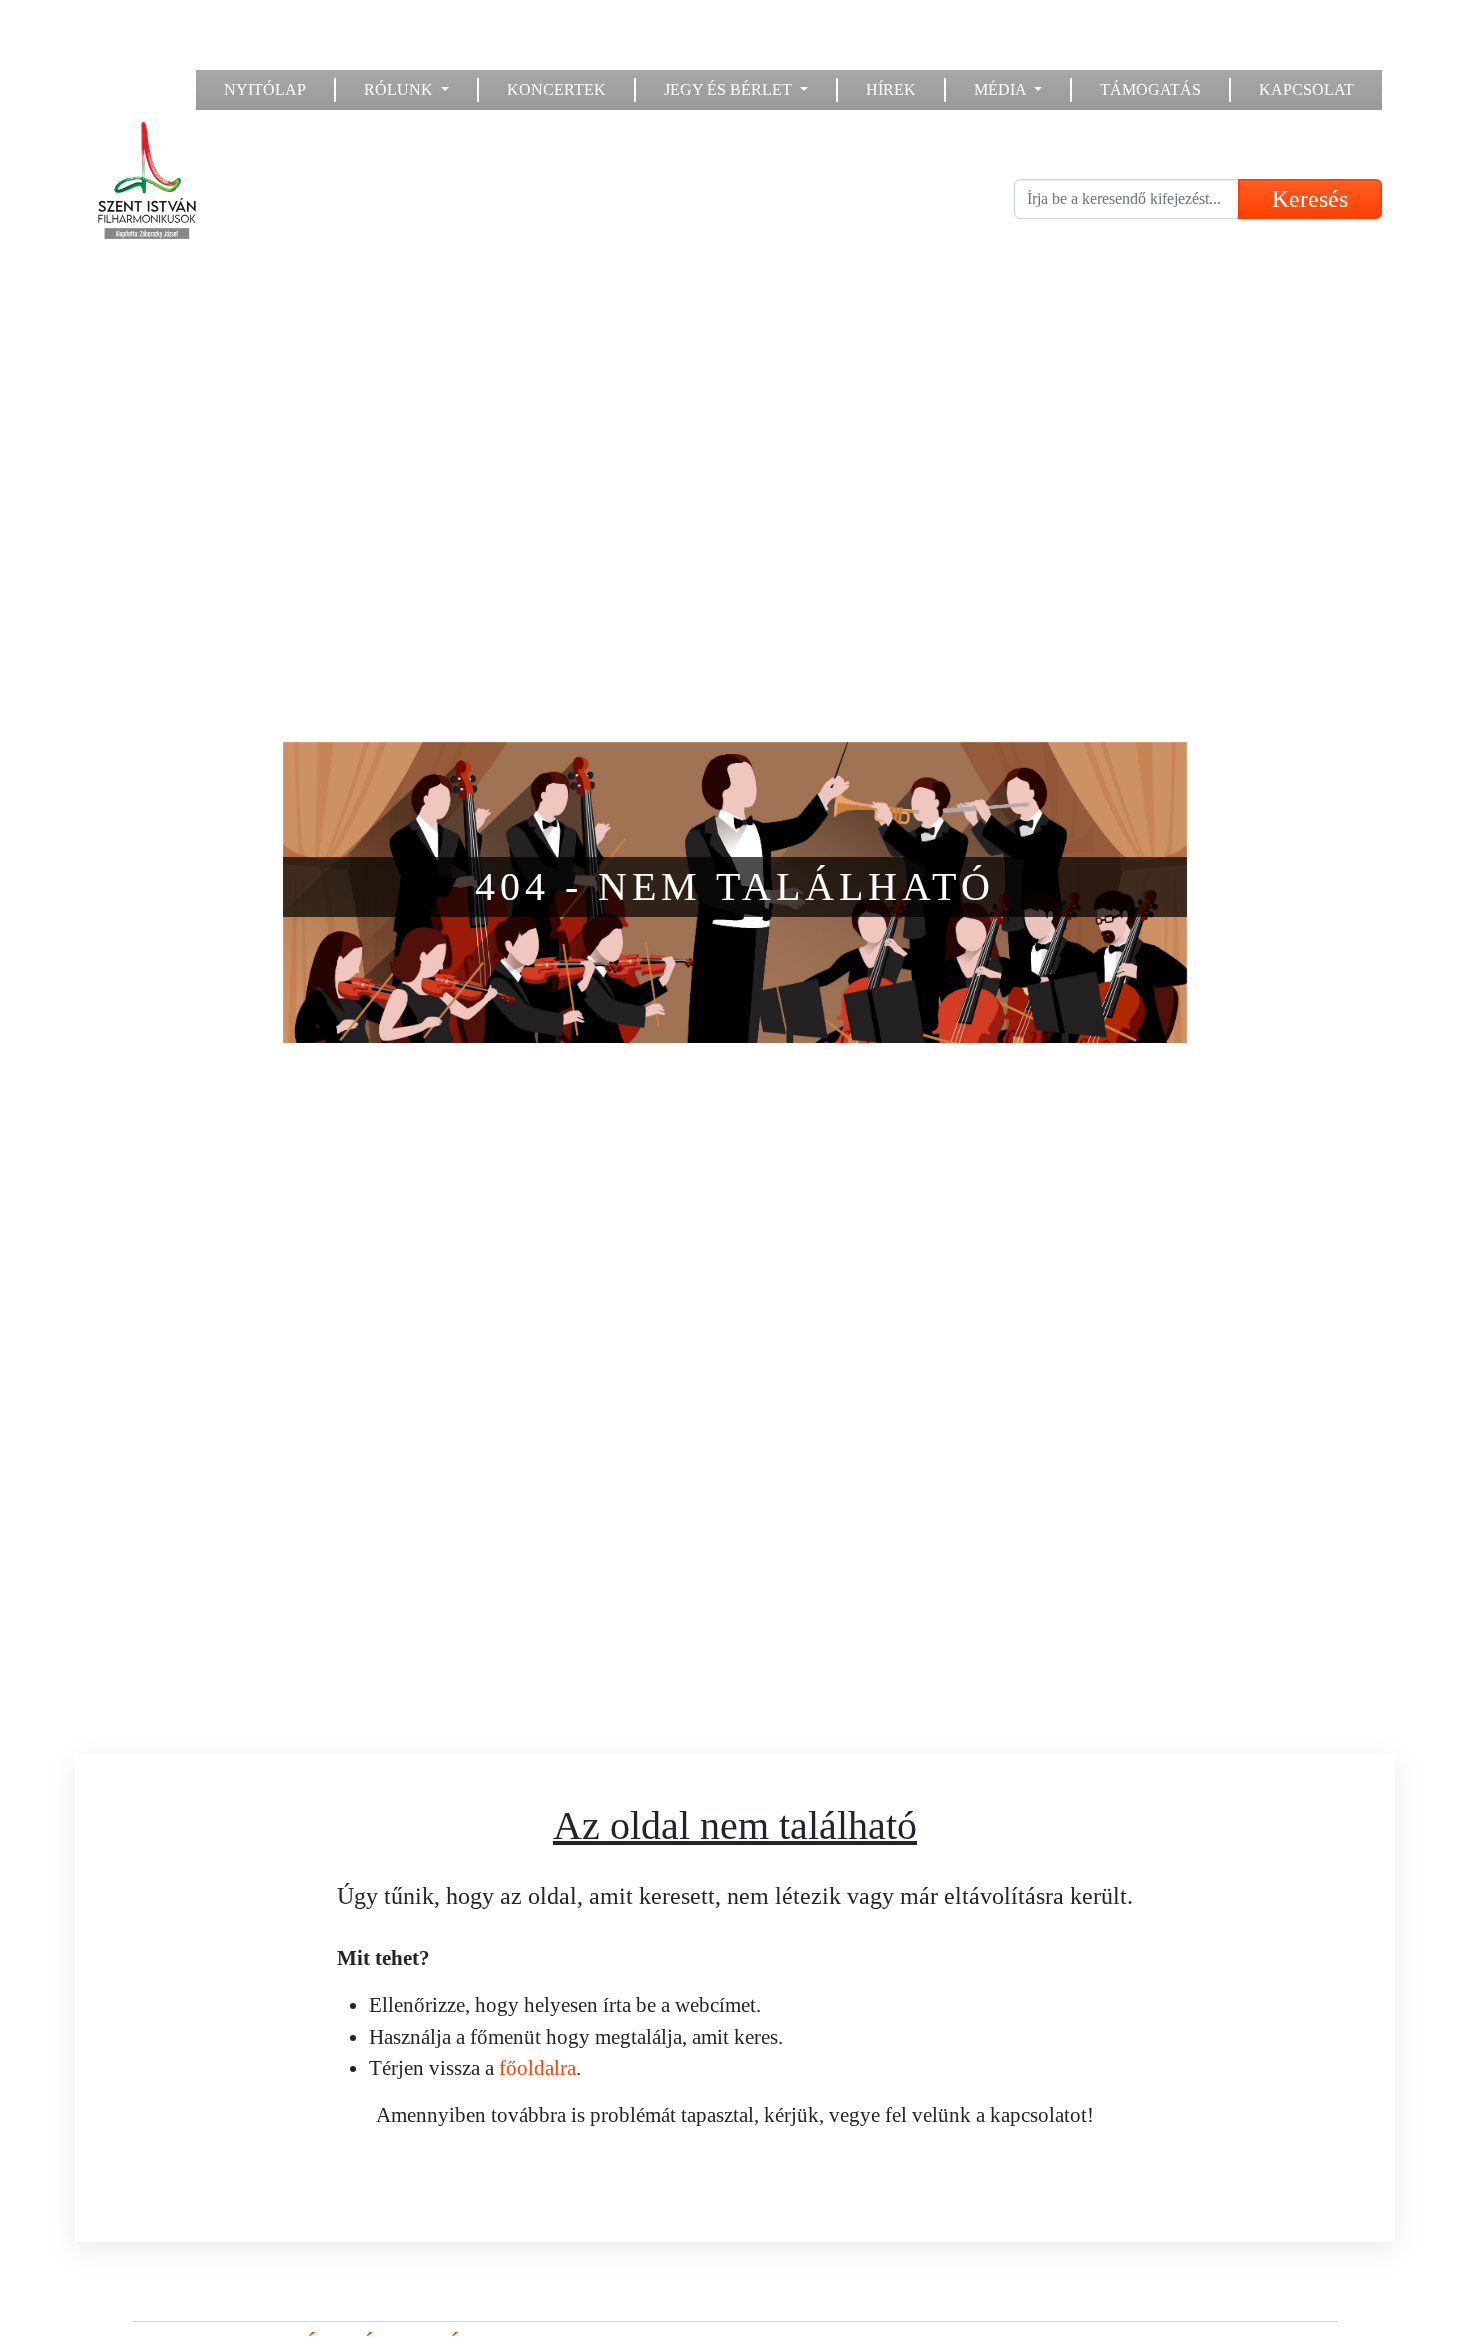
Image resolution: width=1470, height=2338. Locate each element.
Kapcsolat (1306, 89)
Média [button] (1002, 89)
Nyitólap (265, 89)
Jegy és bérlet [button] (730, 89)
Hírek (891, 89)
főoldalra (537, 2067)
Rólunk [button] (400, 89)
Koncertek (556, 89)
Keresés (1310, 199)
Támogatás (1150, 89)
